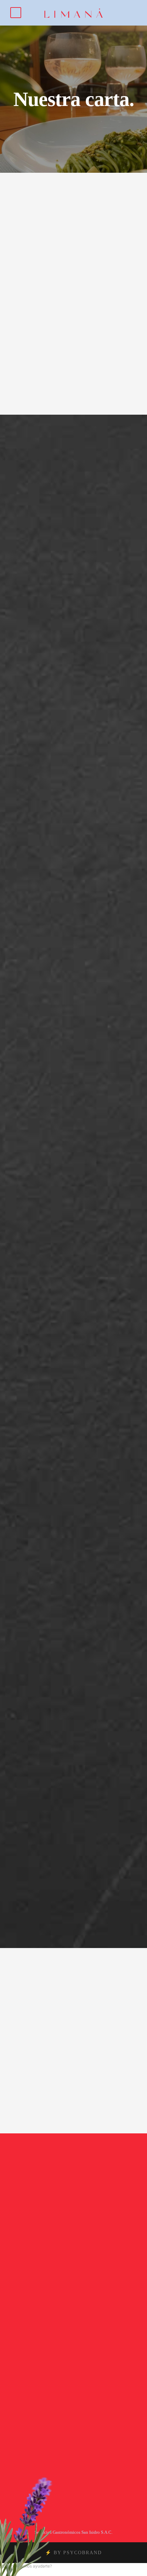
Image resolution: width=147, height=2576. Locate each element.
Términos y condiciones (78, 2370)
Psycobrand (83, 2553)
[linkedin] (73, 2351)
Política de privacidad (78, 2362)
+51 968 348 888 (73, 2261)
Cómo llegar (78, 2218)
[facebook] (65, 2351)
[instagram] (82, 2351)
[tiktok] (56, 2351)
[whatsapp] (91, 2351)
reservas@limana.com (73, 2269)
